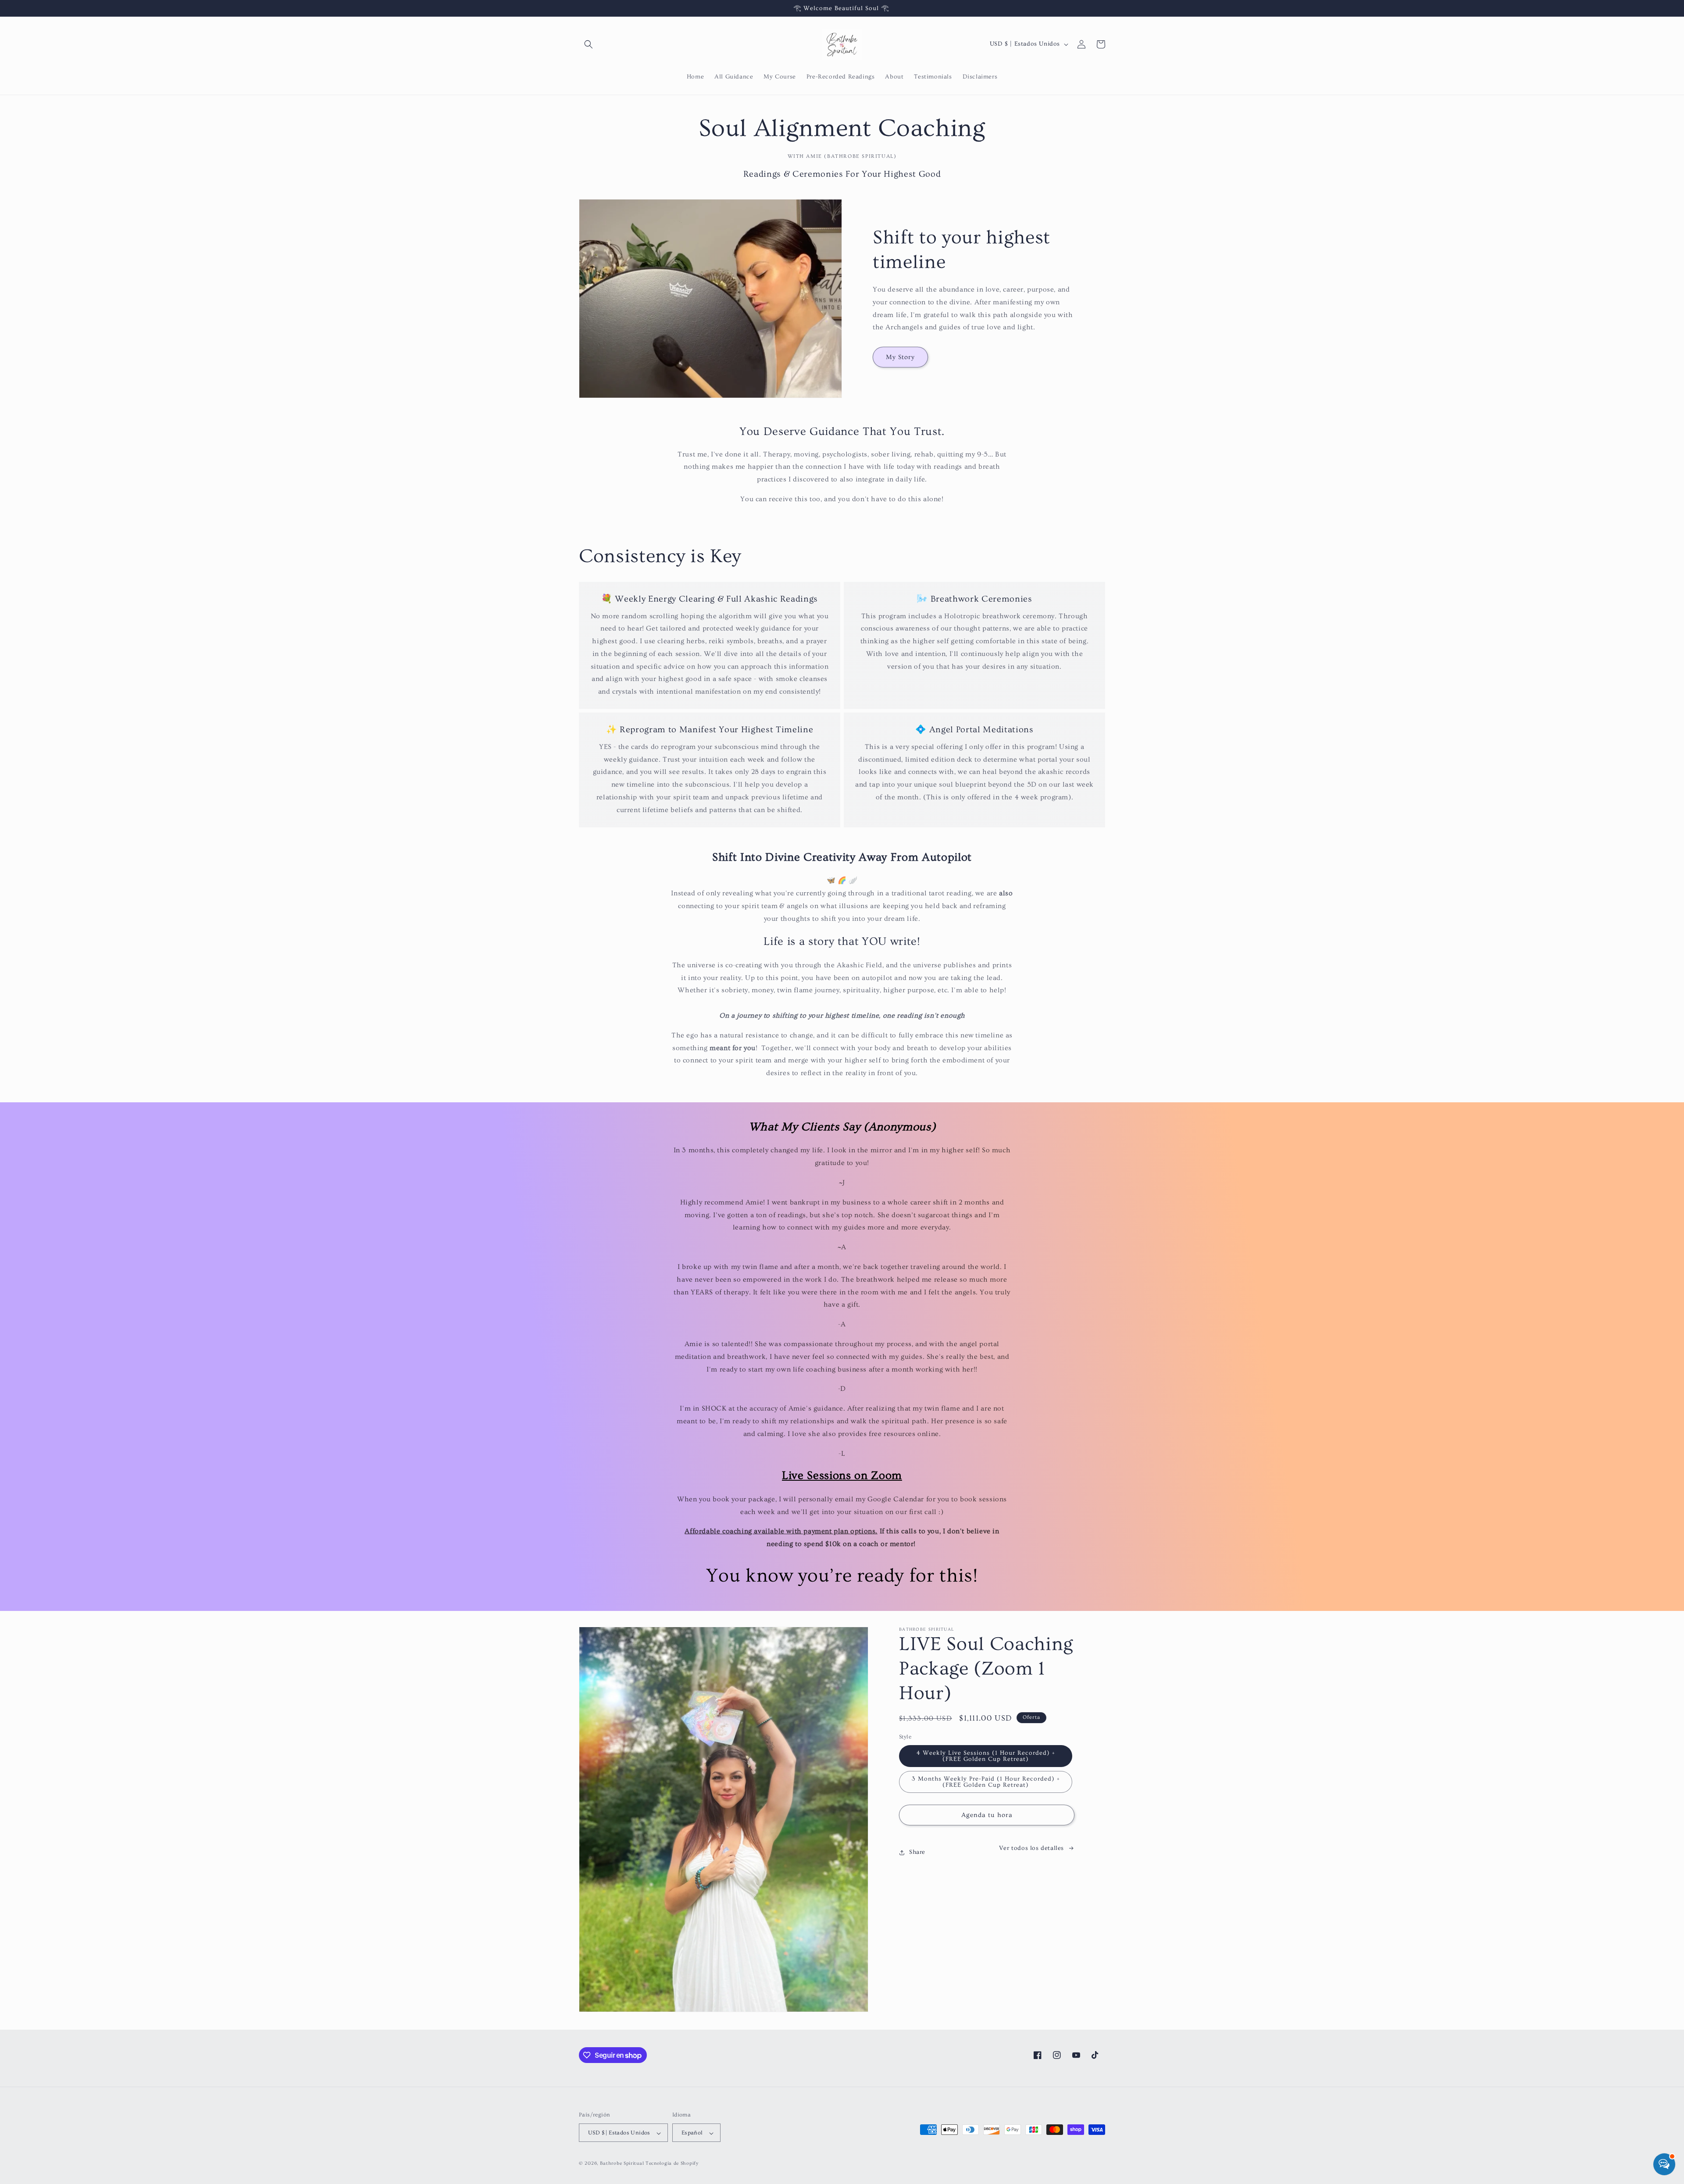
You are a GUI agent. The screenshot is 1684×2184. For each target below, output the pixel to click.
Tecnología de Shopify (672, 2164)
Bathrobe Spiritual (622, 2164)
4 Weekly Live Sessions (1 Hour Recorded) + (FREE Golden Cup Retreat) (986, 1756)
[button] (589, 44)
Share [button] (917, 1852)
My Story (900, 357)
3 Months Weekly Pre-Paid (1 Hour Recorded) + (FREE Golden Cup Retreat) (986, 1782)
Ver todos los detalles (1031, 1848)
